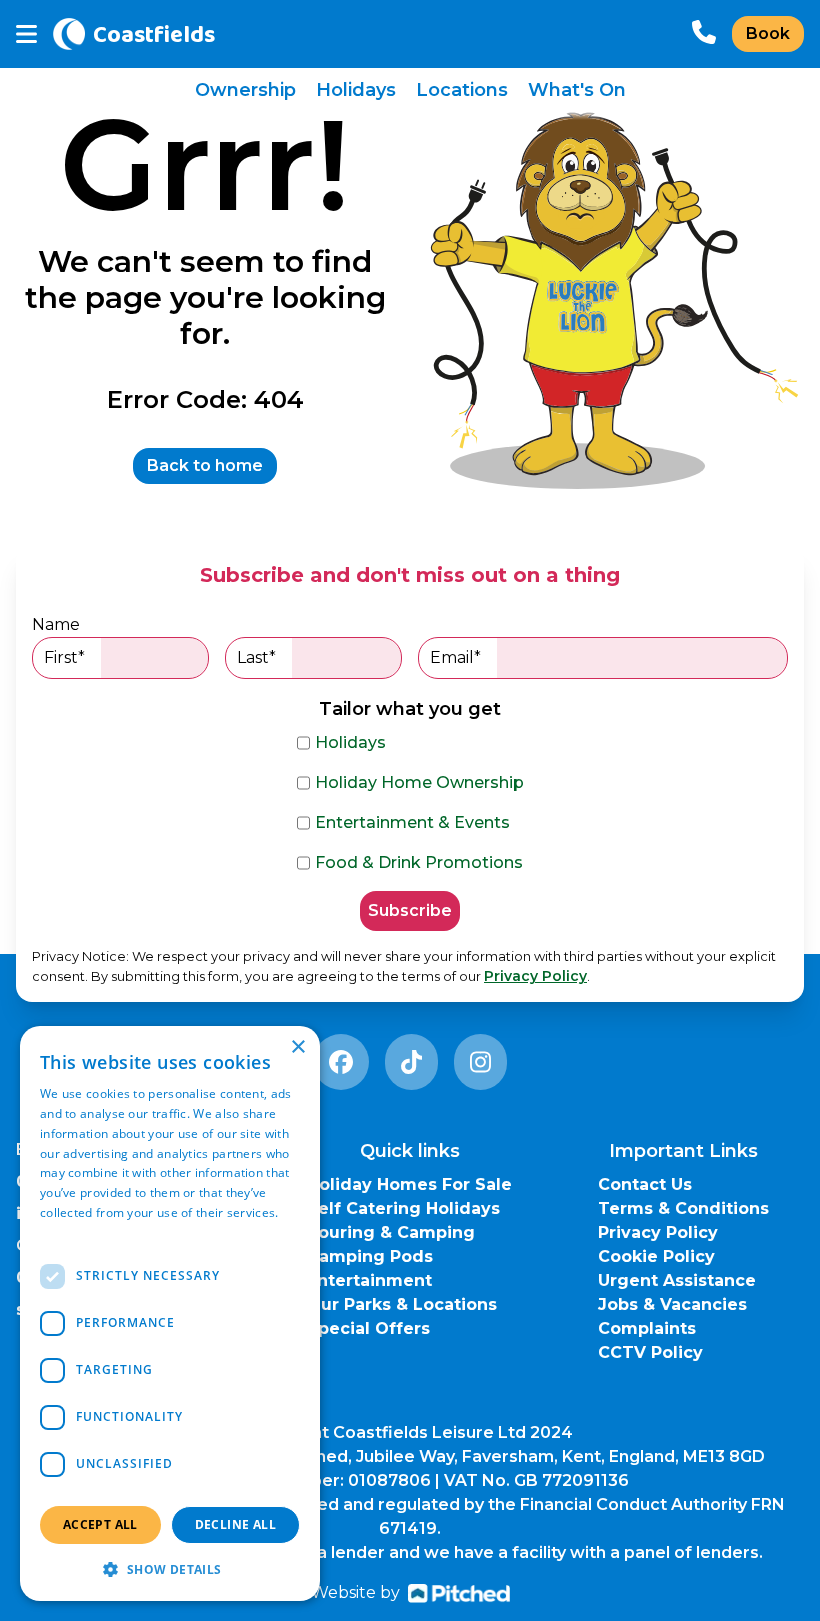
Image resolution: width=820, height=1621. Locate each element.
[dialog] (170, 1313)
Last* (256, 657)
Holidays (356, 90)
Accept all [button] (100, 1524)
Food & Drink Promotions (419, 862)
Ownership (245, 90)
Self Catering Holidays (403, 1208)
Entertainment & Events (412, 822)
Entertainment (369, 1280)
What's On (577, 90)
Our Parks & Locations (402, 1304)
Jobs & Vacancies (672, 1304)
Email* (455, 657)
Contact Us (645, 1184)
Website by (355, 1592)
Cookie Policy (656, 1256)
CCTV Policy (650, 1352)
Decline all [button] (235, 1524)
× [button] (297, 1047)
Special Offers (368, 1328)
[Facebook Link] (341, 1062)
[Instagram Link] (480, 1062)
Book (768, 33)
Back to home (205, 465)
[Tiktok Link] (411, 1062)
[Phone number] (704, 34)
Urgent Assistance (677, 1280)
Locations (462, 90)
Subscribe (410, 910)
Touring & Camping (391, 1232)
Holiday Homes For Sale (409, 1184)
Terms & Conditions (683, 1208)
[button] (170, 1569)
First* (64, 657)
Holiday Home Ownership (419, 782)
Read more (72, 1232)
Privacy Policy (535, 976)
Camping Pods (370, 1256)
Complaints (647, 1328)
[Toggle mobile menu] (26, 34)
